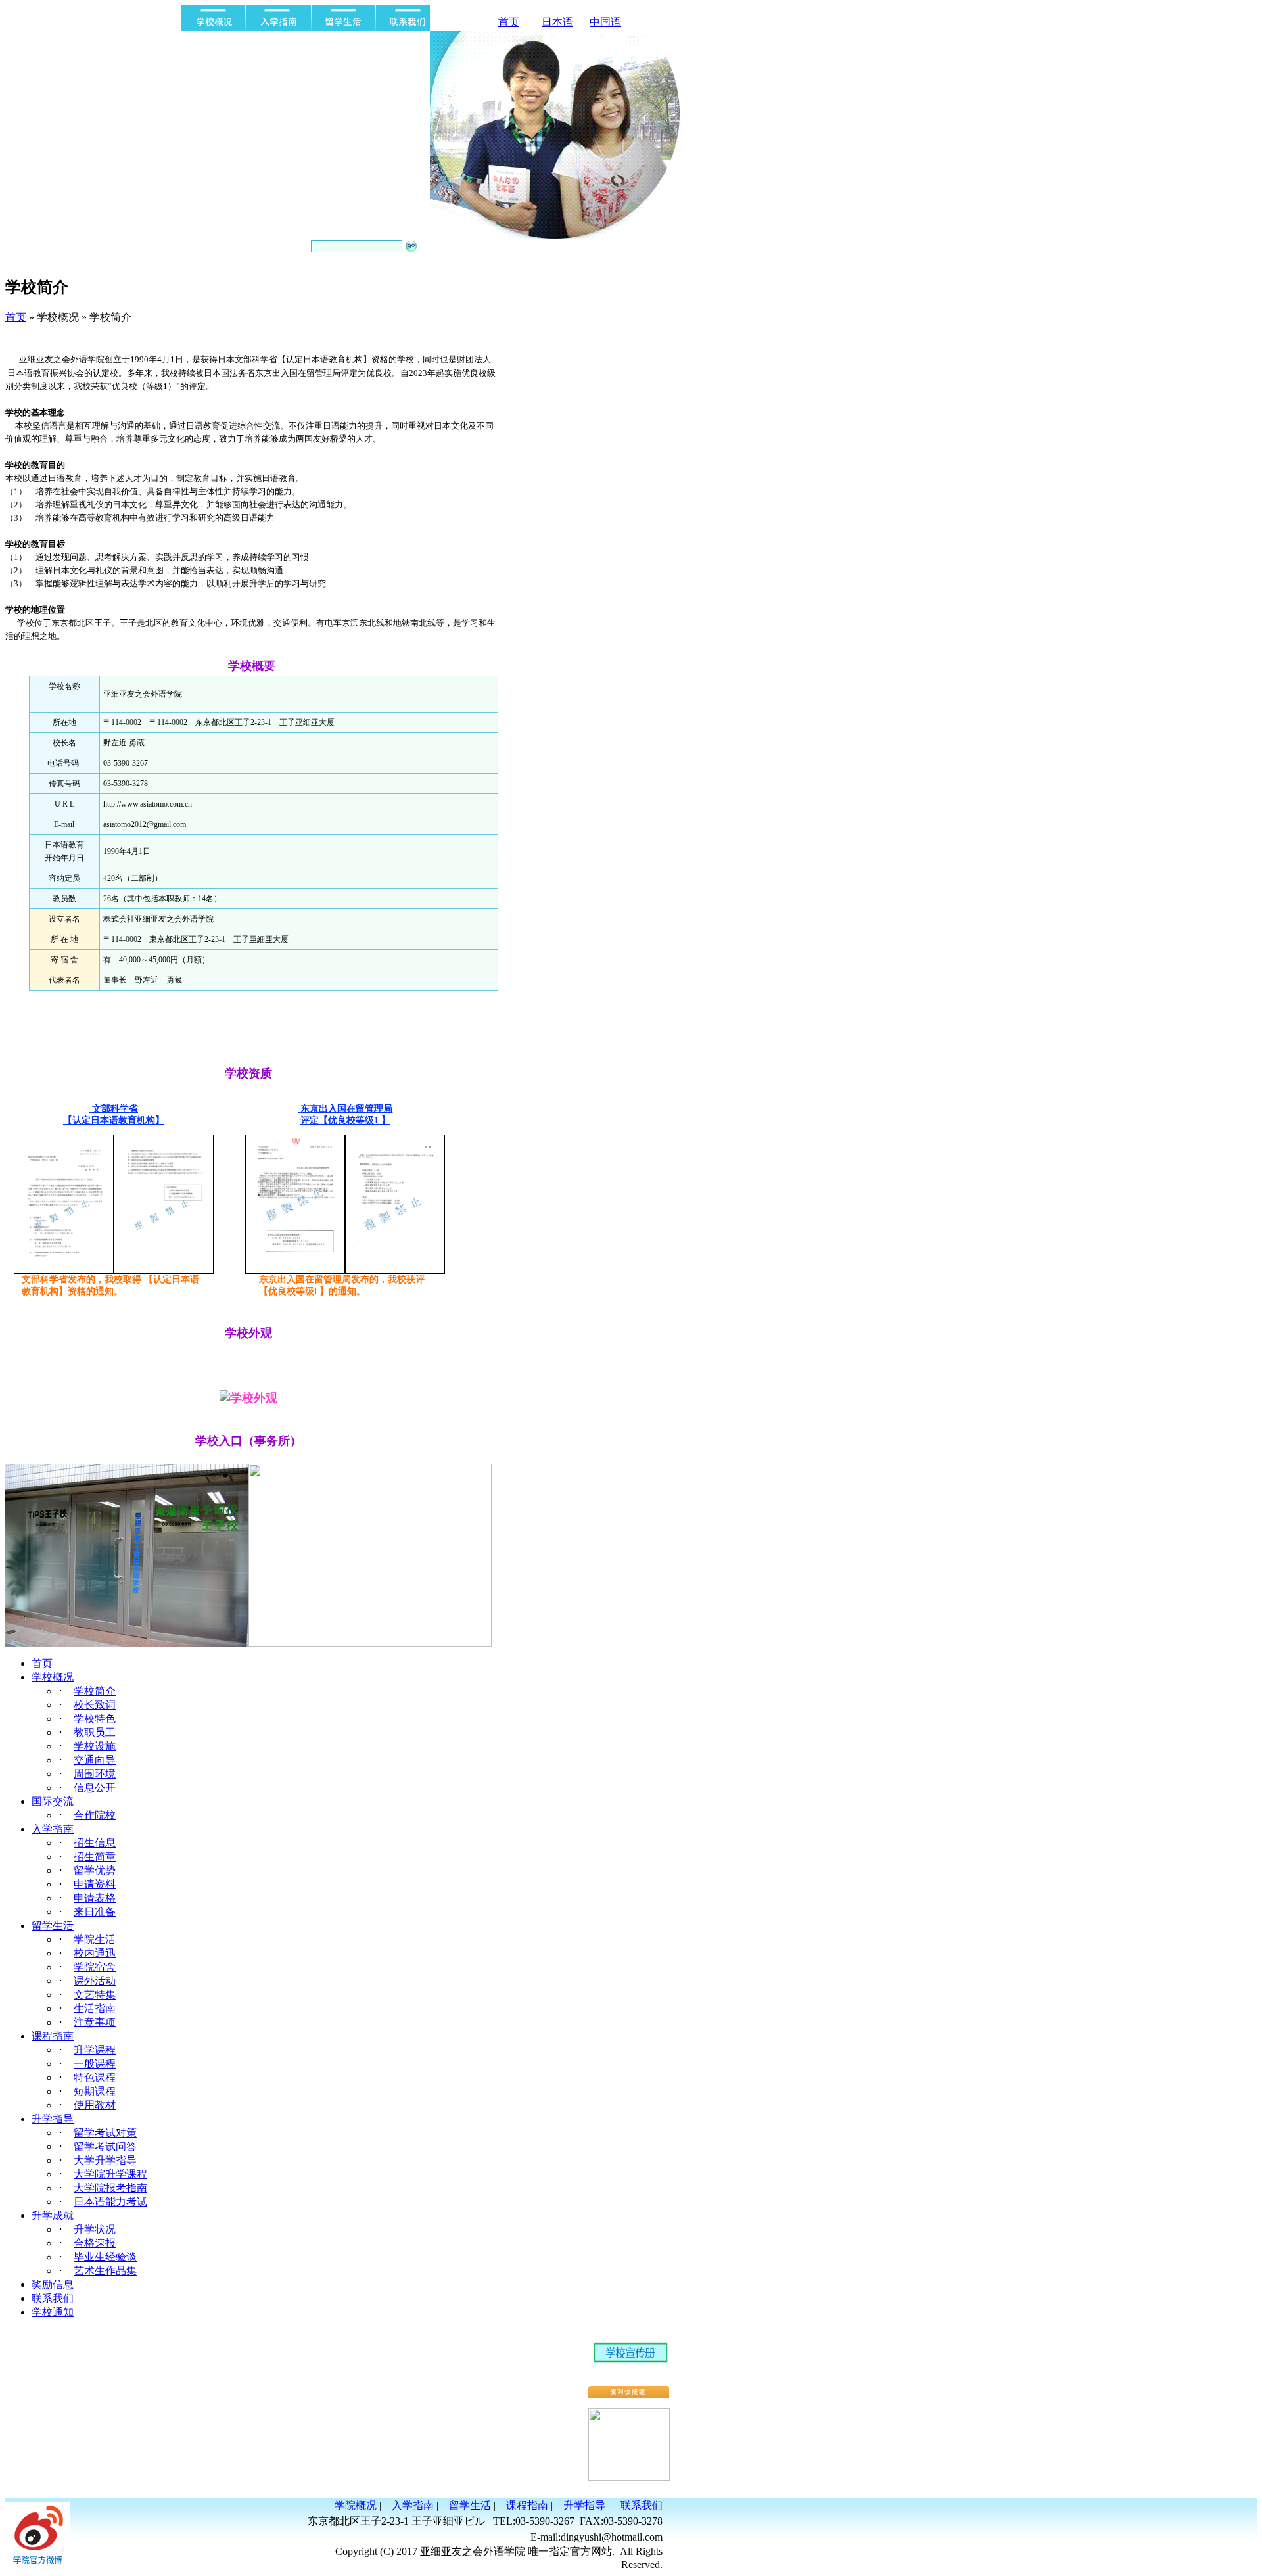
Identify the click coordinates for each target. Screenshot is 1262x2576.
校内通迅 (95, 1953)
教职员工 (95, 1732)
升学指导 (53, 2119)
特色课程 (95, 2077)
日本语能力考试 (110, 2202)
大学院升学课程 (110, 2174)
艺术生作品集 (105, 2271)
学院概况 (356, 2505)
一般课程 (95, 2064)
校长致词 (95, 1705)
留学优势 (95, 1870)
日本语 (557, 22)
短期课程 (95, 2091)
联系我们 (53, 2298)
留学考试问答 (105, 2146)
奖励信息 (53, 2284)
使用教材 (95, 2105)
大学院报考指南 (110, 2188)
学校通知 (53, 2312)
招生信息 (95, 1843)
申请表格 (95, 1898)
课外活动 (95, 1981)
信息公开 (95, 1788)
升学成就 (53, 2215)
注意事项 (95, 2022)
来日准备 (95, 1912)
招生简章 (95, 1857)
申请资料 (95, 1884)
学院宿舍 (95, 1967)
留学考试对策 (105, 2133)
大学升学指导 (105, 2160)
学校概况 (53, 1677)
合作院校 (95, 1815)
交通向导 (95, 1760)
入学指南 (53, 1829)
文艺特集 (95, 1995)
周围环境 (95, 1774)
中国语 (605, 22)
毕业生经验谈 (105, 2257)
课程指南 (53, 2036)
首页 (509, 22)
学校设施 (95, 1746)
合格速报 (95, 2243)
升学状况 (95, 2229)
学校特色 (95, 1719)
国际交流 (53, 1801)
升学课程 (95, 2050)
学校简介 (95, 1691)
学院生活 (95, 1939)
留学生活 (53, 1926)
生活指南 (95, 2008)
